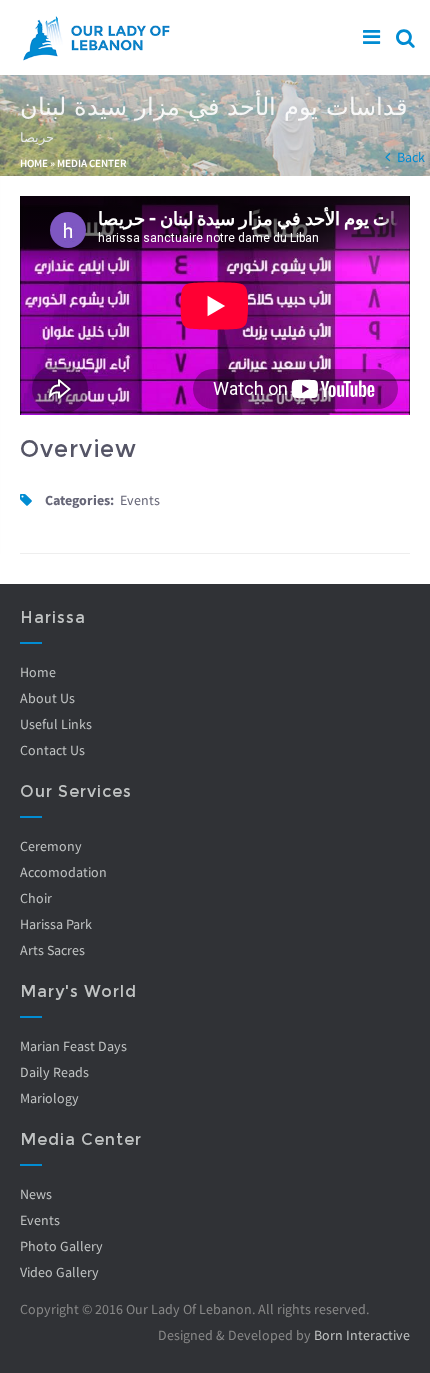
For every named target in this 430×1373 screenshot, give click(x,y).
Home (34, 163)
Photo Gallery (61, 1246)
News (36, 1194)
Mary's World (78, 991)
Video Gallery (59, 1272)
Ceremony (51, 846)
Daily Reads (54, 1072)
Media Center (92, 163)
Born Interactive (362, 1335)
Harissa (53, 617)
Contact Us (52, 750)
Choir (36, 898)
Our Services (76, 791)
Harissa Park (56, 924)
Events (40, 1220)
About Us (47, 698)
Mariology (49, 1098)
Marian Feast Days (73, 1046)
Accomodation (63, 872)
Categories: (79, 500)
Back (411, 157)
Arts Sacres (52, 950)
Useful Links (56, 724)
